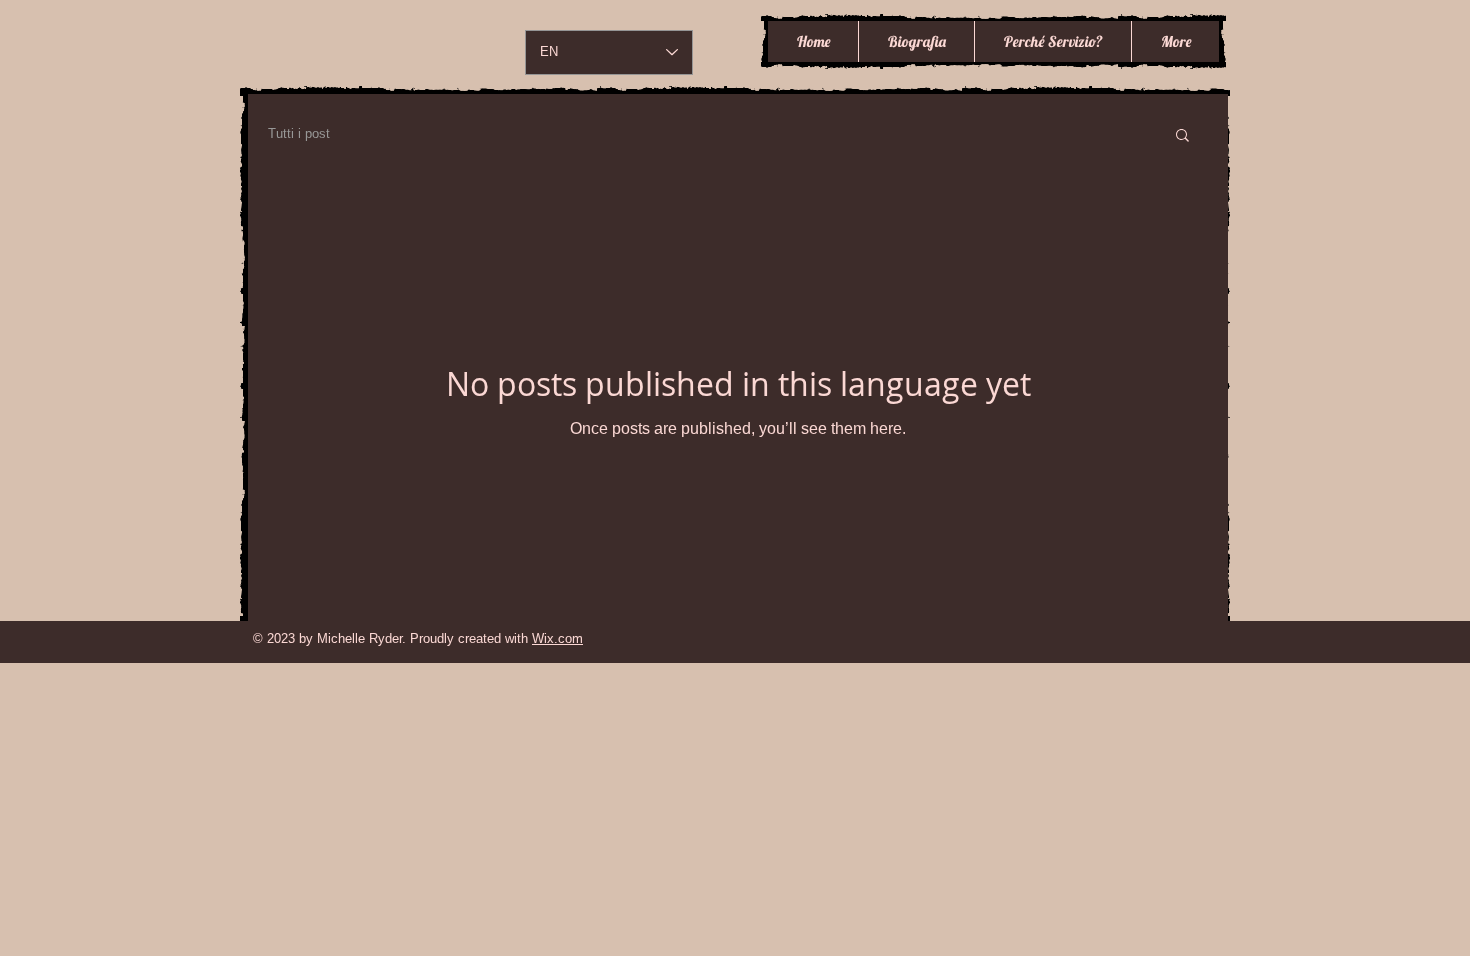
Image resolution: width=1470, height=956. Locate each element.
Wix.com (557, 638)
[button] (1182, 136)
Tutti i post (299, 133)
